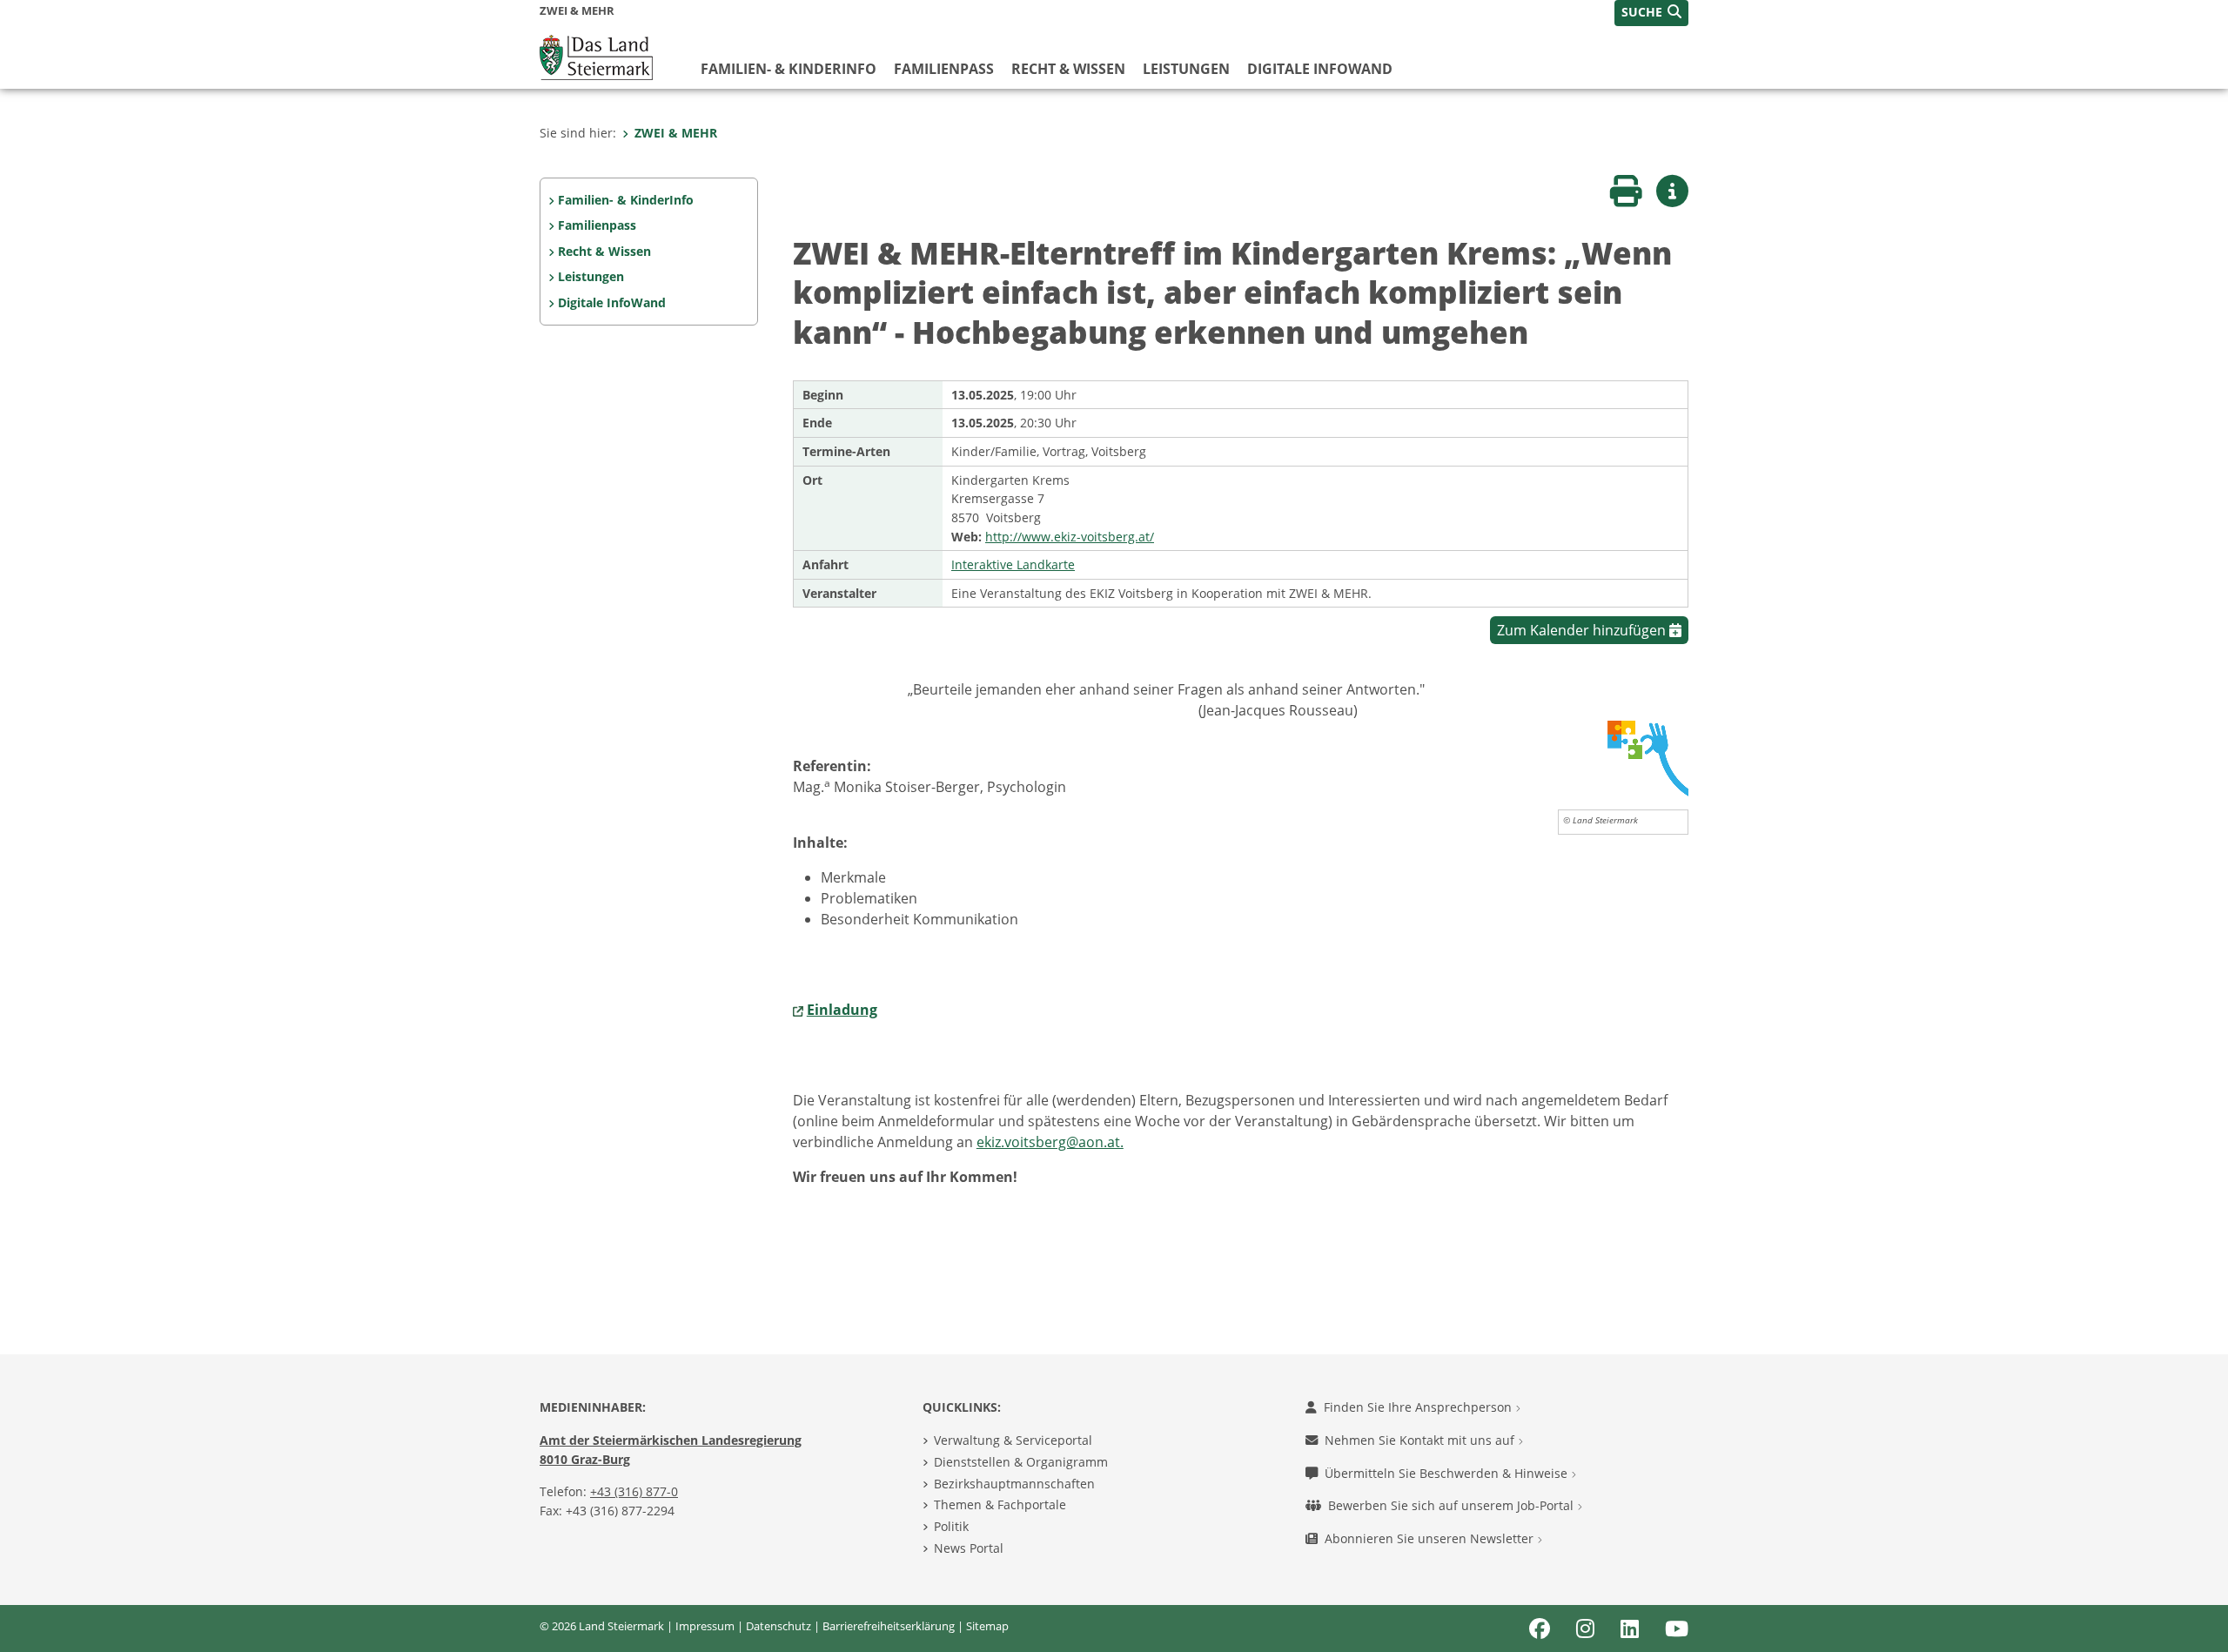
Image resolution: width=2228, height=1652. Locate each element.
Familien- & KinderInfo (789, 69)
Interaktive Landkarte (1013, 564)
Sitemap (987, 1626)
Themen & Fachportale (1000, 1504)
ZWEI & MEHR (676, 133)
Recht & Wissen (1068, 69)
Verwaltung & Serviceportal (1013, 1440)
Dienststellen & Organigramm (1021, 1462)
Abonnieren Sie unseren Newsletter (1431, 1538)
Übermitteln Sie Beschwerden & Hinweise (1448, 1473)
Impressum (705, 1626)
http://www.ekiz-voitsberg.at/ (1070, 537)
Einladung (842, 1010)
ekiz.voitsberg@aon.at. (1050, 1142)
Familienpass (944, 69)
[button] (1651, 13)
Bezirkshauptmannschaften (1014, 1484)
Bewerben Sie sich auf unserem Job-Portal (1453, 1505)
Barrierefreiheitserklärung (889, 1626)
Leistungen (1186, 69)
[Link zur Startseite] (596, 56)
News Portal (969, 1548)
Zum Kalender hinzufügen (1583, 630)
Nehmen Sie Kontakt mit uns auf (1421, 1440)
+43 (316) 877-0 (634, 1491)
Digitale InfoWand (1320, 69)
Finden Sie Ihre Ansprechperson (1419, 1407)
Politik (951, 1526)
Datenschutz (778, 1626)
